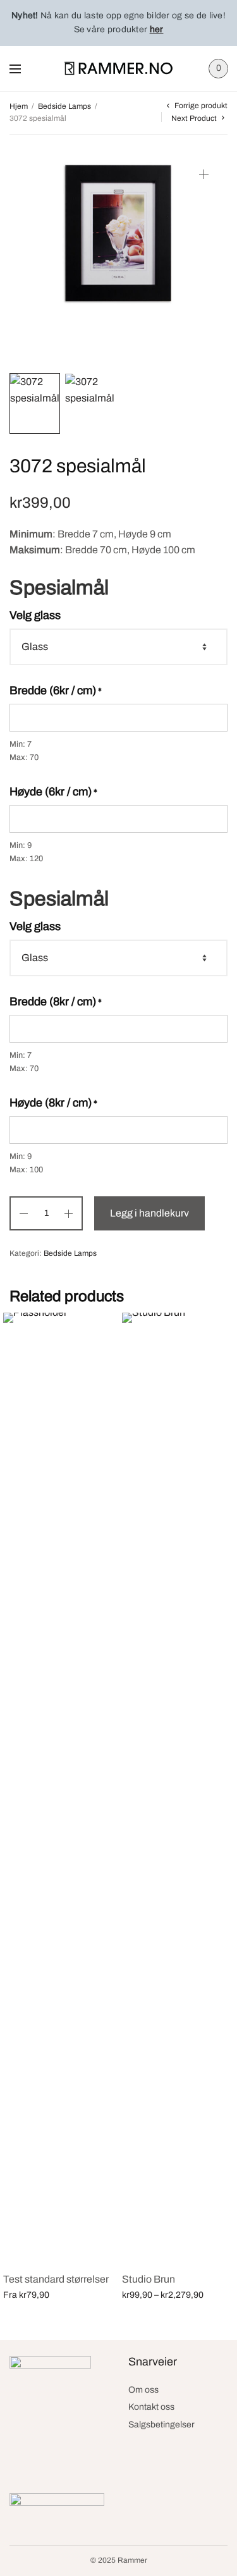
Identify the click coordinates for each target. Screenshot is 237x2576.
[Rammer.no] (118, 68)
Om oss (143, 2390)
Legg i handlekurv (149, 1213)
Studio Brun (149, 2279)
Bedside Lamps (64, 106)
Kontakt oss (151, 2407)
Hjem (19, 106)
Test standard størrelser (56, 2279)
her (157, 29)
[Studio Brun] (178, 1787)
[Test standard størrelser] (59, 1787)
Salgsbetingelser (161, 2425)
